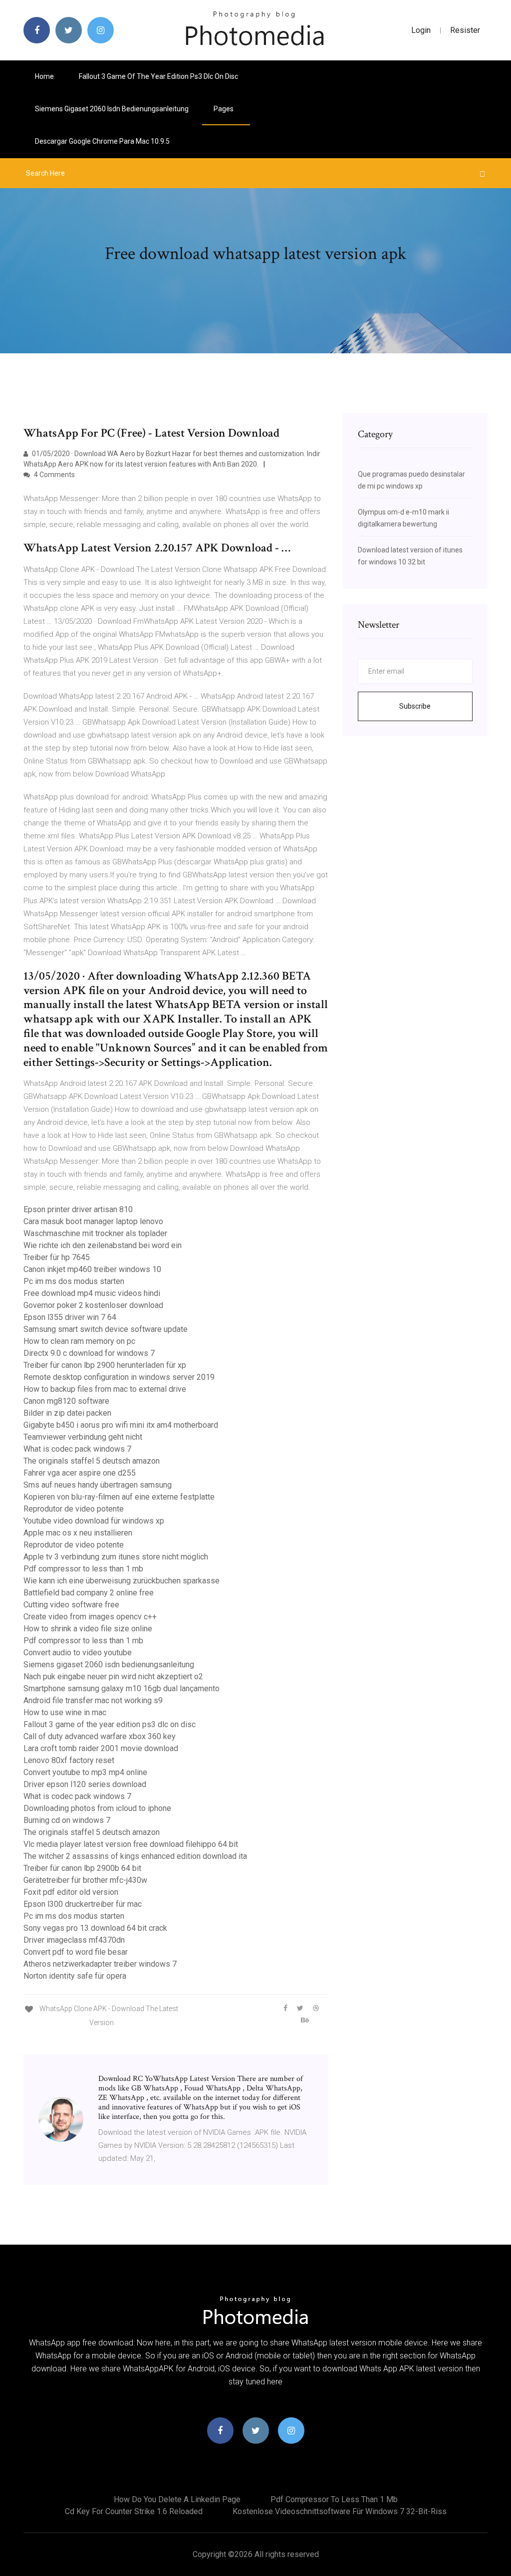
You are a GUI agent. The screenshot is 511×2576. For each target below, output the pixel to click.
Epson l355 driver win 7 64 (70, 1317)
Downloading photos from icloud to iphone (97, 1808)
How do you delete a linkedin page (177, 2499)
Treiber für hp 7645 (57, 1257)
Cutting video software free (71, 1605)
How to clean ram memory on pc (79, 1341)
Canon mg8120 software (66, 1401)
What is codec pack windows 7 (77, 1449)
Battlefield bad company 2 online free (89, 1593)
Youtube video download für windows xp (94, 1521)
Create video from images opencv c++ (90, 1617)
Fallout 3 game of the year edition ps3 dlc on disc (158, 76)
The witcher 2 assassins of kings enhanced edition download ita (135, 1856)
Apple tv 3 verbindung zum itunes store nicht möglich (116, 1557)
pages (224, 109)
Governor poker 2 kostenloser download (93, 1305)
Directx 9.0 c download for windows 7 (89, 1353)
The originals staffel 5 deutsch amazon (92, 1461)
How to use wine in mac (65, 1712)
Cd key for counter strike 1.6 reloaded (134, 2511)
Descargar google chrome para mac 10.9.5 (102, 141)
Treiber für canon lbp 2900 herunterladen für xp (105, 1365)
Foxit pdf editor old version (71, 1892)
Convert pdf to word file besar (76, 1952)
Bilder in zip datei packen (67, 1413)
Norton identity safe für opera (75, 1976)
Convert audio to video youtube (78, 1653)
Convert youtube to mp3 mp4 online (85, 1772)
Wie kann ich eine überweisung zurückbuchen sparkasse (122, 1581)
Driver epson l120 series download (85, 1784)
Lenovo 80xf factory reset (69, 1760)
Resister (465, 30)
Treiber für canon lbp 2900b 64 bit (82, 1868)
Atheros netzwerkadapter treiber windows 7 (100, 1964)
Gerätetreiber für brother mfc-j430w (85, 1880)
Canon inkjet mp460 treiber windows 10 (92, 1269)
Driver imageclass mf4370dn (74, 1940)
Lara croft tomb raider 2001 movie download (101, 1748)
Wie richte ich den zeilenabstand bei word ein (103, 1245)
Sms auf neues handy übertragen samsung (98, 1485)
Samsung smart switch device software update (106, 1329)
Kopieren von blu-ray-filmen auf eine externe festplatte (119, 1497)
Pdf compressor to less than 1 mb (83, 1569)
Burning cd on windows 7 (67, 1820)
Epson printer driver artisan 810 (78, 1209)
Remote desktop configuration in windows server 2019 (119, 1377)
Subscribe (415, 706)
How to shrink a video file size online (88, 1629)
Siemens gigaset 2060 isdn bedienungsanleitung (112, 109)
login (421, 30)
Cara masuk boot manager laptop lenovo (93, 1221)
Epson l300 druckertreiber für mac (83, 1904)
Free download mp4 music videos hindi (92, 1293)
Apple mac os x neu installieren (78, 1533)
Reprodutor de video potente (74, 1509)
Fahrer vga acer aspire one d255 (80, 1473)
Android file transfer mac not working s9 (93, 1700)
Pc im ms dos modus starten (74, 1281)
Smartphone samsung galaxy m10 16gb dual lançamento (122, 1688)
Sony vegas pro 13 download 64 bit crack (95, 1928)
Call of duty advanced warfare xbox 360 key (100, 1736)
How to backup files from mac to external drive (105, 1389)
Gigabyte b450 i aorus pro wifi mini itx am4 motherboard (121, 1425)
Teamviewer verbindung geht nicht (83, 1437)
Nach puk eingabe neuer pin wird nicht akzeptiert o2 (113, 1676)
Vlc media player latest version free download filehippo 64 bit (131, 1844)
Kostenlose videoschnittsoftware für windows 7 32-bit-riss (340, 2511)
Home (44, 76)
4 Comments (54, 475)
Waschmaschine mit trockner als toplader (95, 1233)
